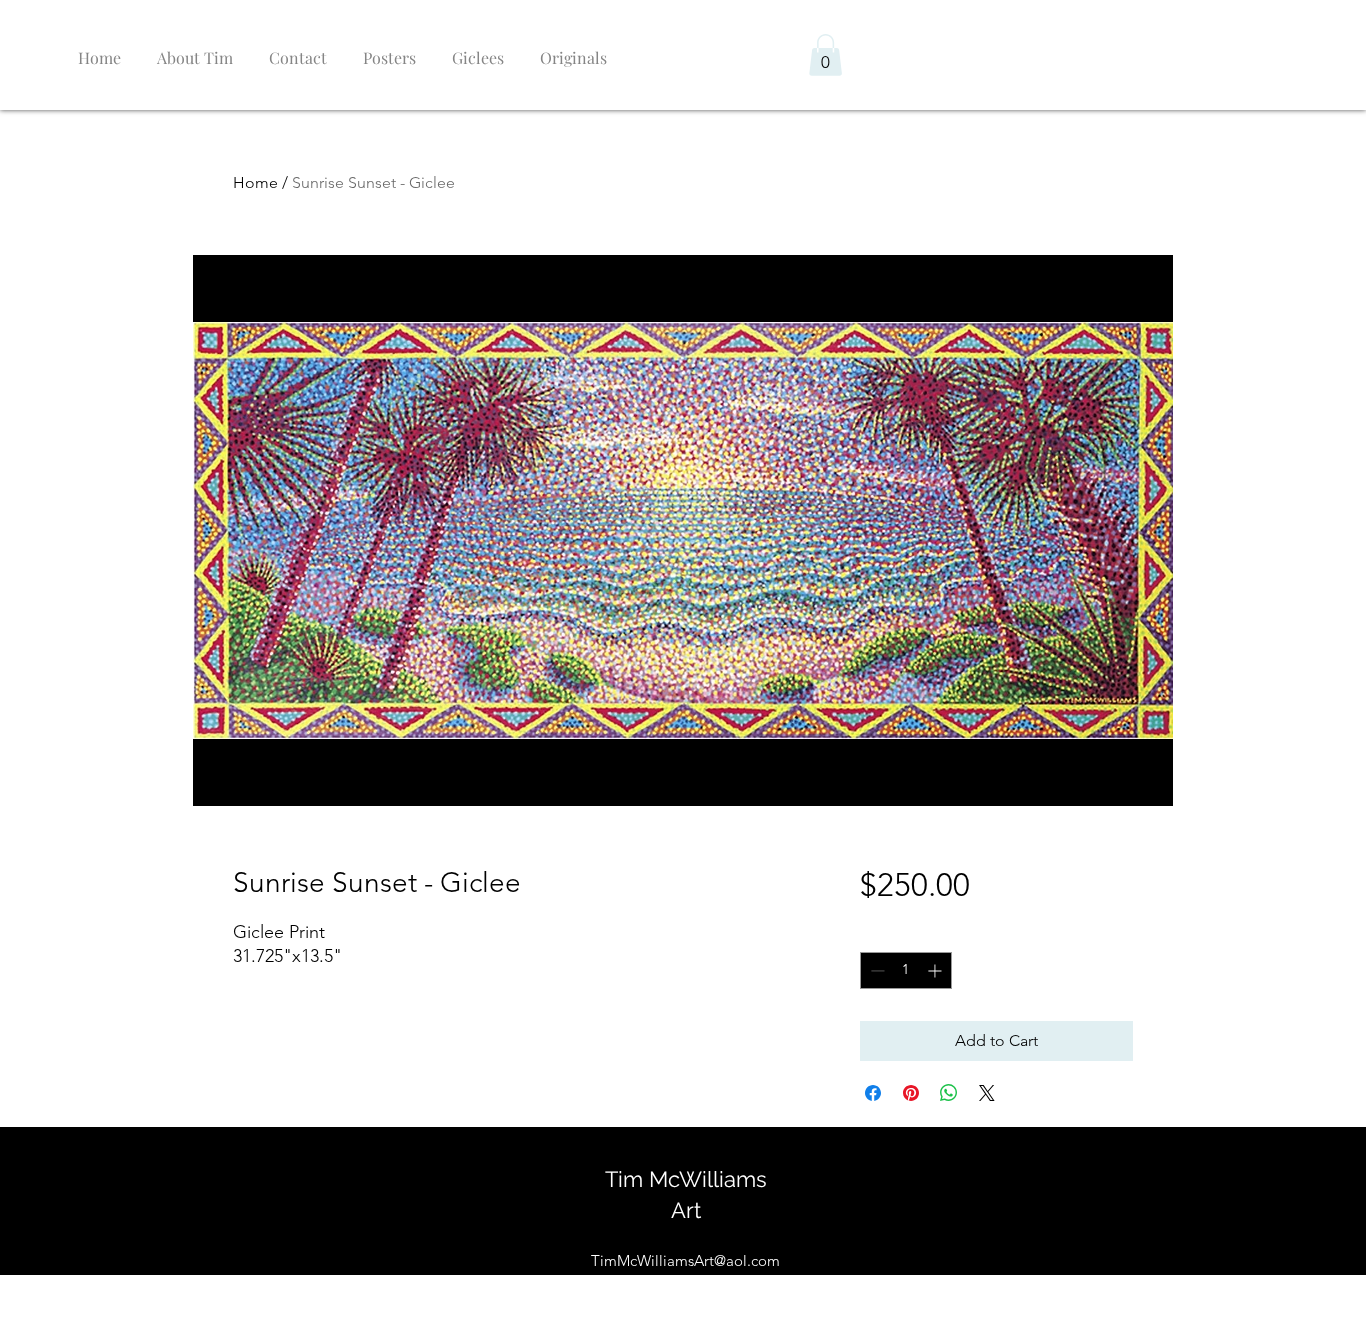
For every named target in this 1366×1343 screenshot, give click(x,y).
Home (255, 182)
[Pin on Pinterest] (911, 1093)
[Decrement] (875, 970)
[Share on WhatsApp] (949, 1093)
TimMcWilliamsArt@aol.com (685, 1260)
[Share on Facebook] (873, 1093)
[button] (825, 55)
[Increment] (936, 970)
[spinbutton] (906, 970)
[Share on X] (987, 1093)
